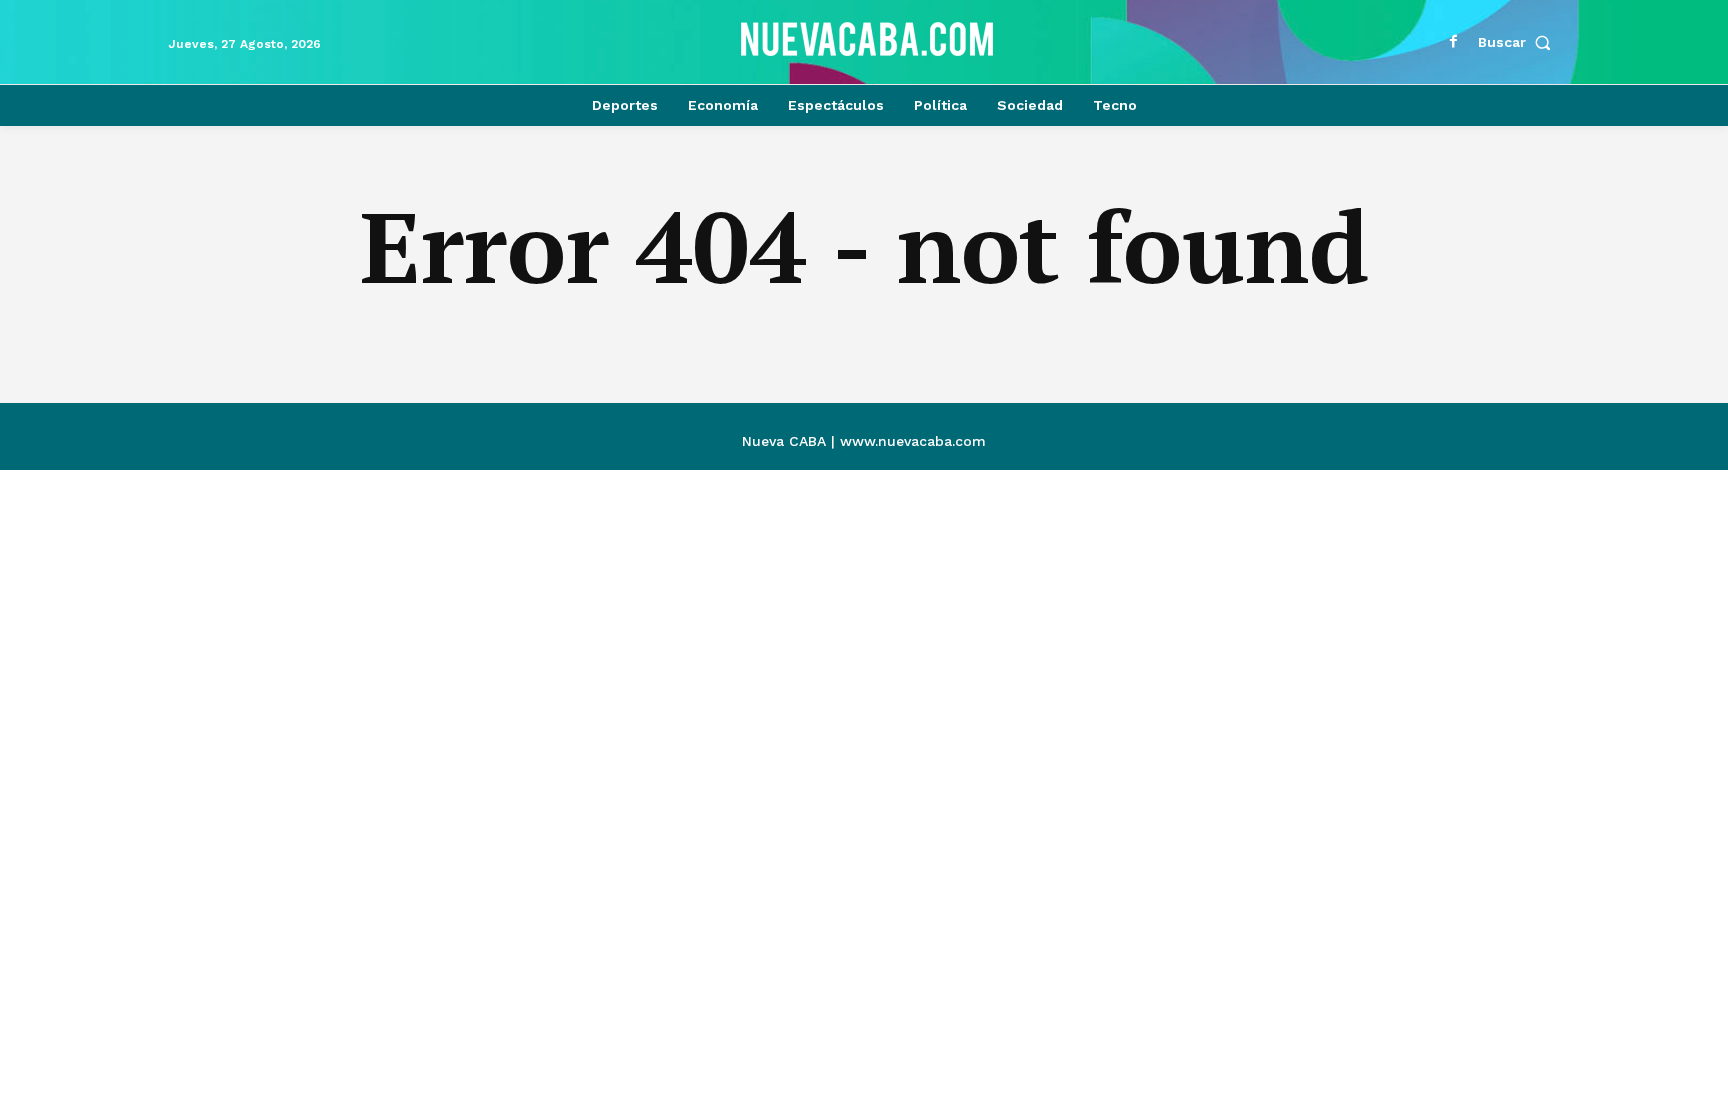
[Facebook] (1454, 42)
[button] (1519, 42)
